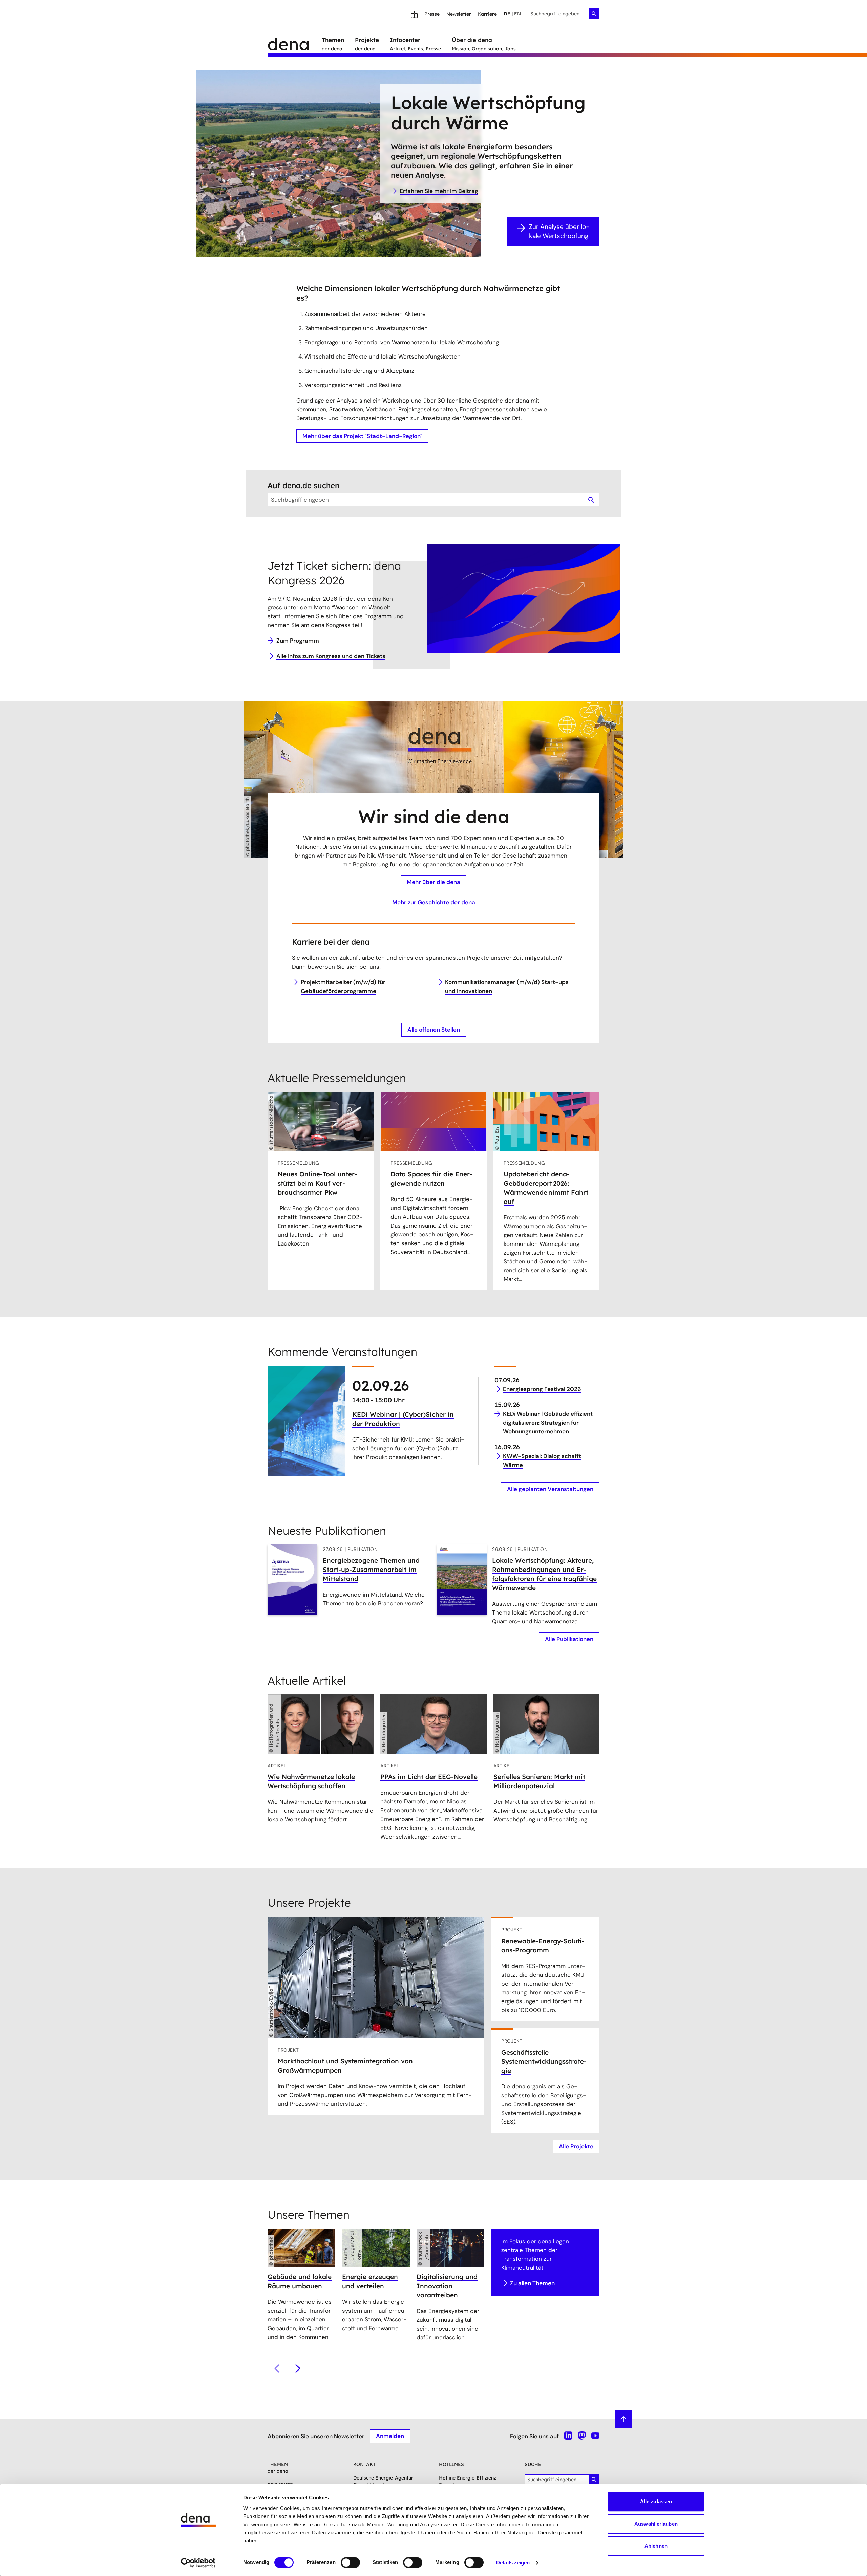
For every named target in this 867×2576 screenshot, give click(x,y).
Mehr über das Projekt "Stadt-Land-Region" (362, 436)
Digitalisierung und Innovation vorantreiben (447, 2286)
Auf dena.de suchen (303, 485)
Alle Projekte (576, 2146)
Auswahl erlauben (656, 2524)
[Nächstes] (298, 2368)
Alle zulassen (656, 2501)
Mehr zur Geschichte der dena (434, 902)
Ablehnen (656, 2546)
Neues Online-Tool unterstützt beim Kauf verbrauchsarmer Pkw (318, 1183)
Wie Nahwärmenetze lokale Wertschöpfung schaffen (311, 1781)
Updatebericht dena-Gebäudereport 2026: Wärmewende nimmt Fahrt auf (546, 1188)
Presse (432, 14)
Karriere (487, 14)
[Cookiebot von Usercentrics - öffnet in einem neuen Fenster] (198, 2563)
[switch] (350, 2562)
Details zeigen (513, 2563)
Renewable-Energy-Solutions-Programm (543, 1945)
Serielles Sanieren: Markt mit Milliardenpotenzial (539, 1781)
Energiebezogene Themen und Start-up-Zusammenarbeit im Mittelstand (371, 1570)
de (507, 14)
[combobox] (564, 14)
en (517, 14)
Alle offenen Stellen (434, 1030)
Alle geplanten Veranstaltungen (550, 1489)
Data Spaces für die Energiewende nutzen (431, 1179)
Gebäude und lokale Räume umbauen (300, 2281)
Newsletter (459, 14)
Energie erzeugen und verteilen (370, 2281)
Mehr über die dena (433, 882)
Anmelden (390, 2436)
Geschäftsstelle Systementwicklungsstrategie (544, 2061)
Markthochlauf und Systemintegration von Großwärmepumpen (345, 2066)
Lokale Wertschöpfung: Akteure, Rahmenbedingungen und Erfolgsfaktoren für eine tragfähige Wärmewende (544, 1574)
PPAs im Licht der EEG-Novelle (429, 1777)
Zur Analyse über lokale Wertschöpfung (559, 231)
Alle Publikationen (569, 1639)
